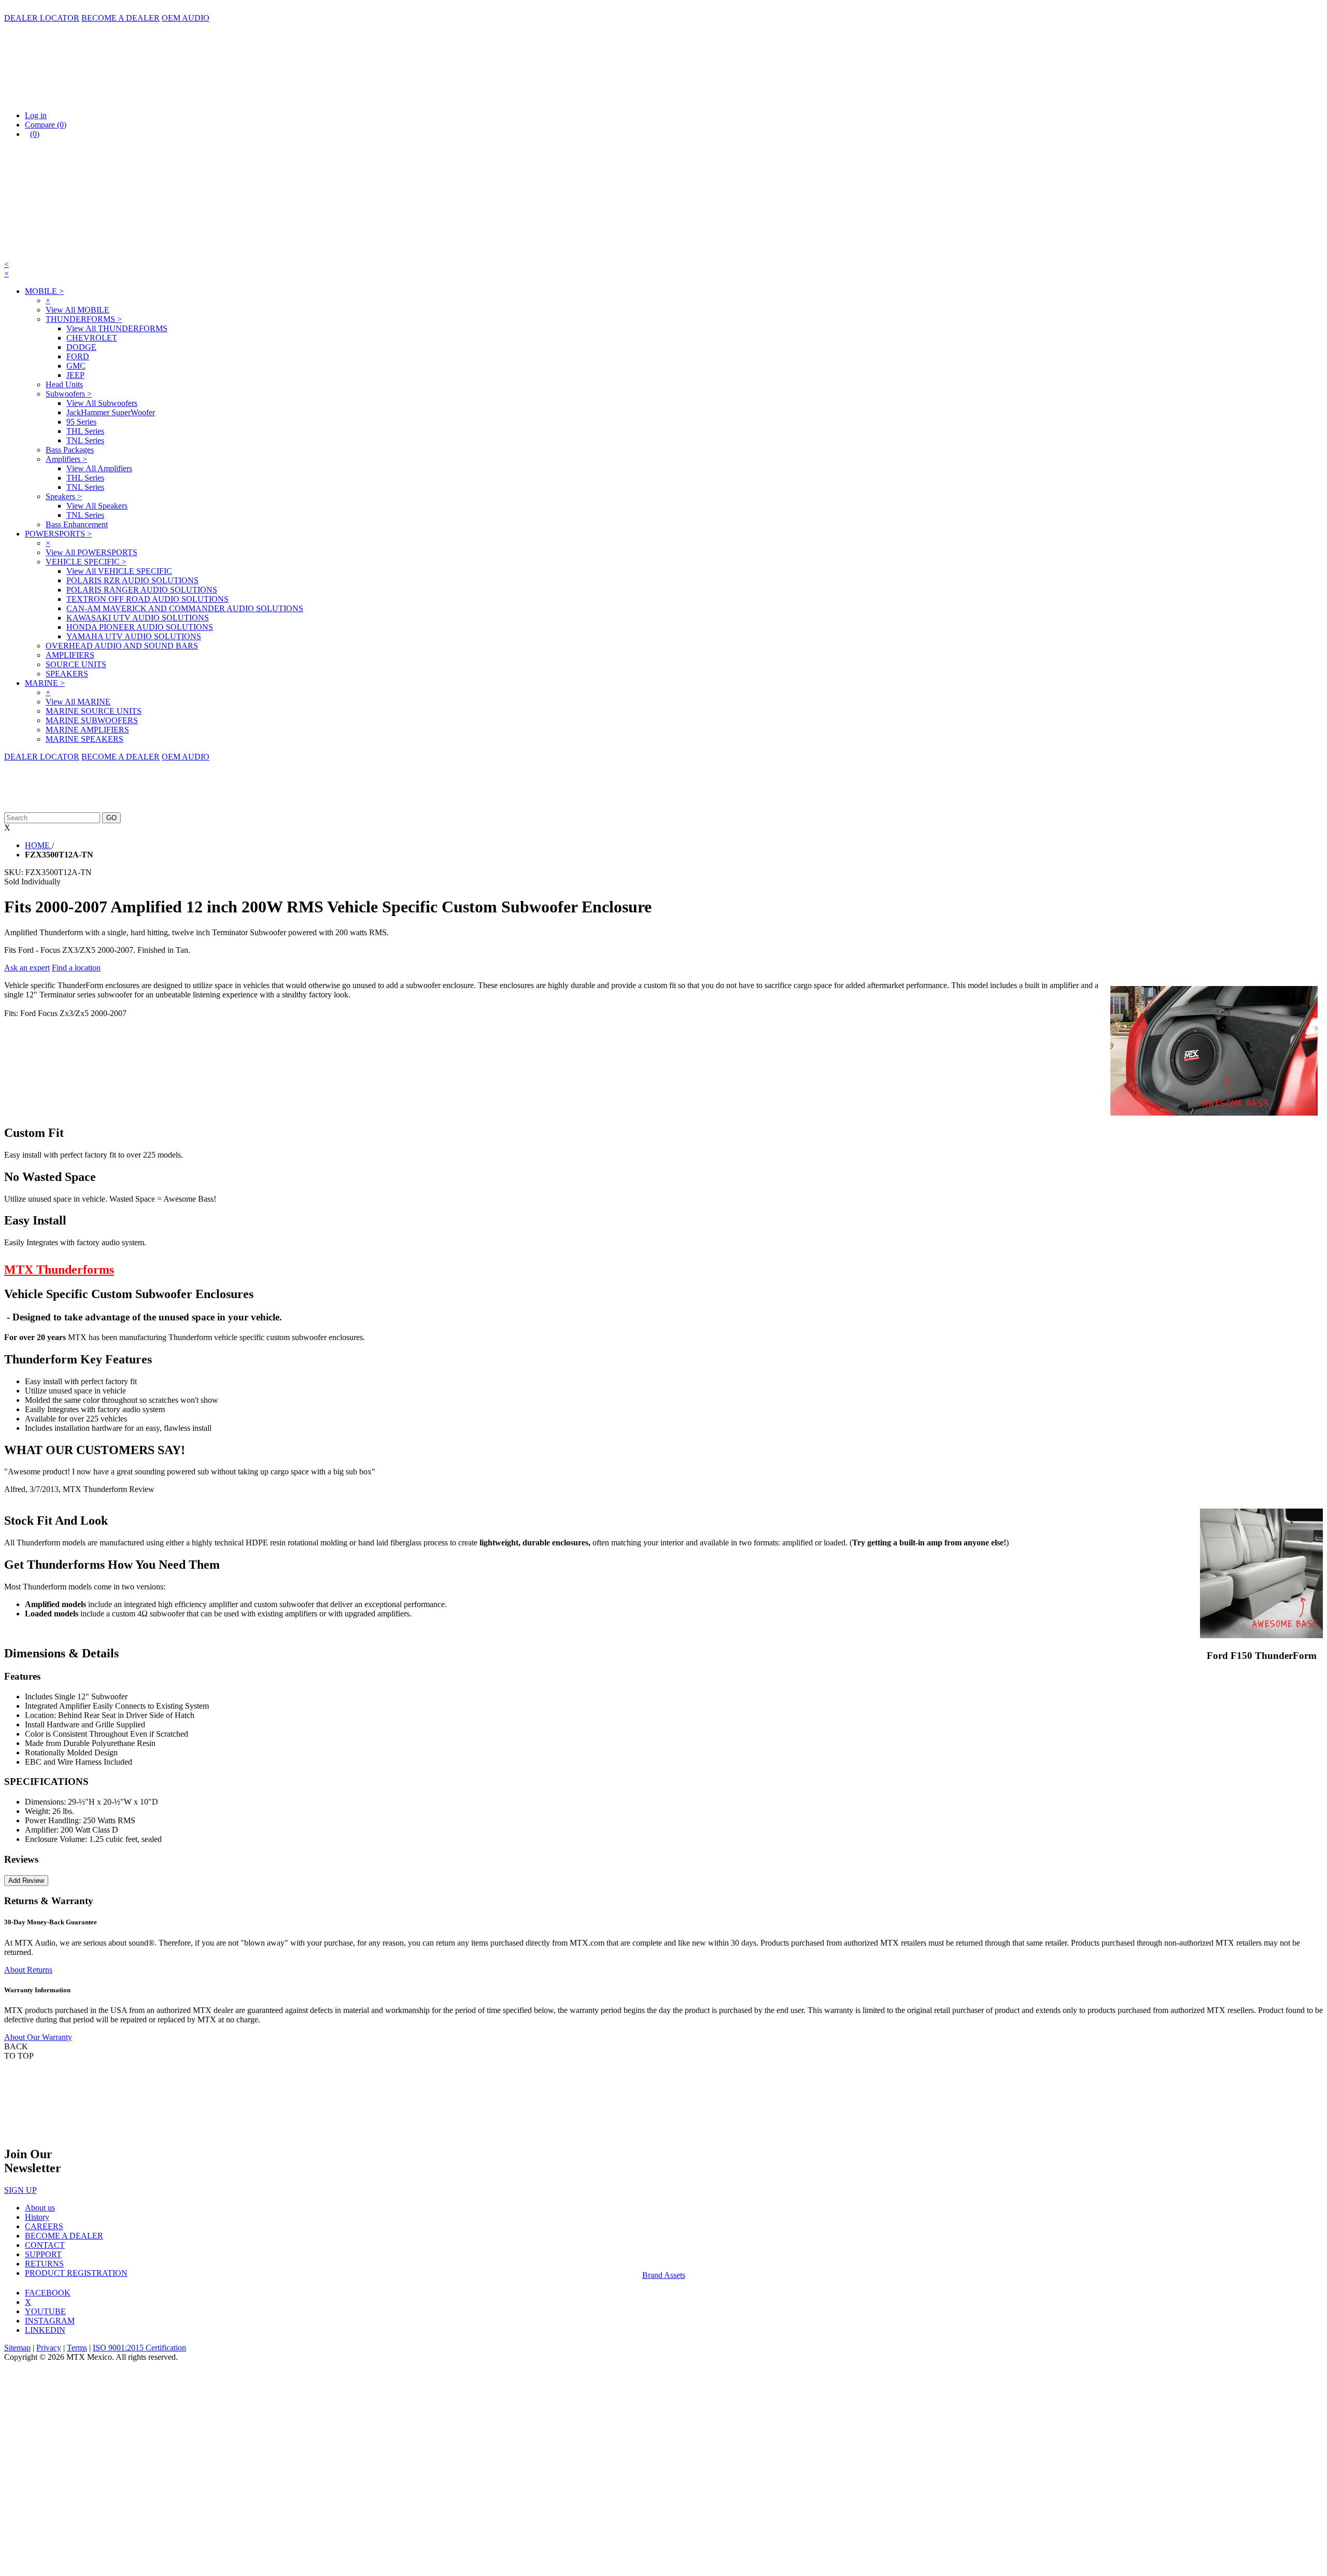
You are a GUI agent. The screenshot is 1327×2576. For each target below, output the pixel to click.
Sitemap (17, 2348)
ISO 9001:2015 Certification (139, 2348)
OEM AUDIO (186, 18)
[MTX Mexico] (108, 98)
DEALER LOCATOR (42, 18)
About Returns (28, 1970)
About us (40, 2208)
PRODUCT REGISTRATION (76, 2273)
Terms (77, 2348)
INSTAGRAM (50, 2321)
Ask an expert (27, 968)
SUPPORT (43, 2254)
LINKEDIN (45, 2330)
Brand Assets (664, 2275)
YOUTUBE (45, 2311)
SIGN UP (20, 2190)
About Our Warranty (38, 2037)
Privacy (49, 2348)
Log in (36, 115)
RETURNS (44, 2264)
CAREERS (44, 2226)
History (37, 2217)
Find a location (76, 968)
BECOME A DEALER (121, 18)
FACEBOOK (48, 2293)
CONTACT (45, 2245)
